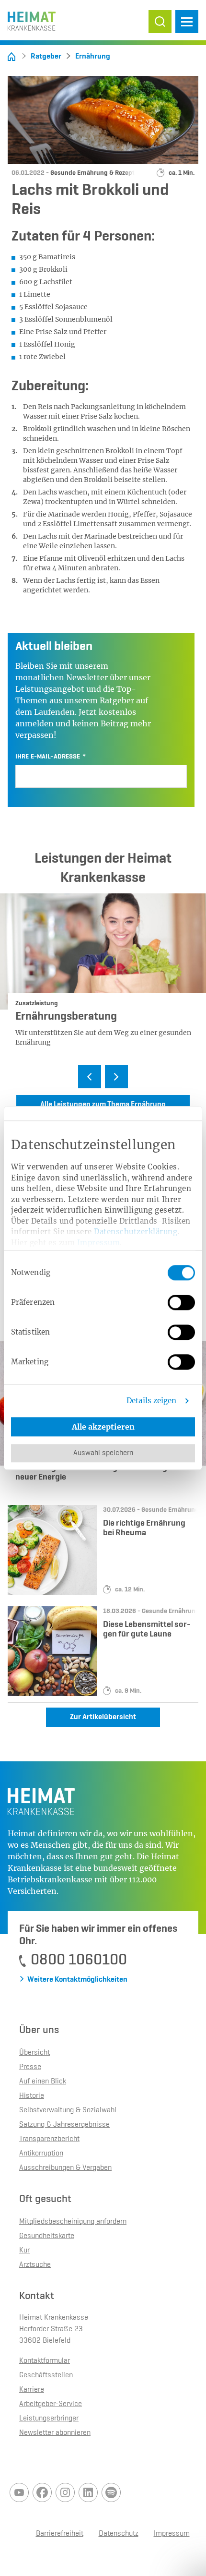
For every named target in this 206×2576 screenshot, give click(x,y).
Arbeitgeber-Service (51, 2404)
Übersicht (34, 2053)
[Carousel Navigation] (103, 1078)
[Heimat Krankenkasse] (32, 19)
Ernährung (93, 57)
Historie (32, 2096)
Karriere (32, 2390)
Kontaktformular (45, 2361)
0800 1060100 (79, 1960)
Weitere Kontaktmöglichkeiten (77, 1980)
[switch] (181, 1302)
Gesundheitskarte (47, 2236)
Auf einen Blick (43, 2082)
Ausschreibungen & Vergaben (65, 2168)
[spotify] (111, 2492)
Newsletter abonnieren (55, 2433)
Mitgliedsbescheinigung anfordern (73, 2222)
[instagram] (65, 2492)
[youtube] (19, 2492)
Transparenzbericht (49, 2139)
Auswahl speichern (103, 1453)
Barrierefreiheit (60, 2534)
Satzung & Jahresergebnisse (64, 2125)
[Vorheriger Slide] (90, 1077)
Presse (30, 2067)
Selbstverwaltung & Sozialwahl (68, 2110)
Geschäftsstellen (46, 2375)
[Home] (11, 57)
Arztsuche (35, 2265)
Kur (24, 2251)
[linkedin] (88, 2492)
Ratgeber (46, 57)
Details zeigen (151, 1401)
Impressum (99, 1243)
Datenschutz (119, 2534)
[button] (160, 22)
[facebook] (42, 2492)
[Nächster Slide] (116, 1077)
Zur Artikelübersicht (103, 1717)
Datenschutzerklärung (136, 1232)
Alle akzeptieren (103, 1427)
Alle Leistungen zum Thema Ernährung (103, 1105)
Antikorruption (41, 2154)
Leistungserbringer (49, 2419)
